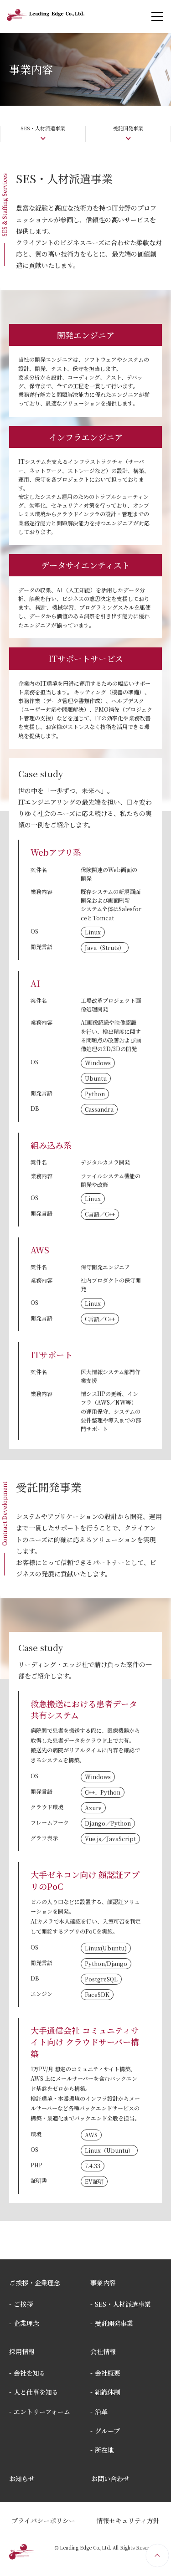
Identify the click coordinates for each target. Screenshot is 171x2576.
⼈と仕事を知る (36, 2392)
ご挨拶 (23, 2304)
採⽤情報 (22, 2351)
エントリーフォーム (42, 2412)
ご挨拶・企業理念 (35, 2283)
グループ (107, 2431)
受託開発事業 (114, 2323)
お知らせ (22, 2479)
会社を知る (30, 2373)
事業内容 (103, 2283)
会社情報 (103, 2351)
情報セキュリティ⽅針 (128, 2520)
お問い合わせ (110, 2479)
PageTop (157, 2555)
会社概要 (108, 2373)
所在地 (104, 2450)
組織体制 (108, 2392)
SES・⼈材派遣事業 (123, 2304)
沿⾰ (101, 2412)
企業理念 (26, 2323)
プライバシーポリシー (43, 2520)
